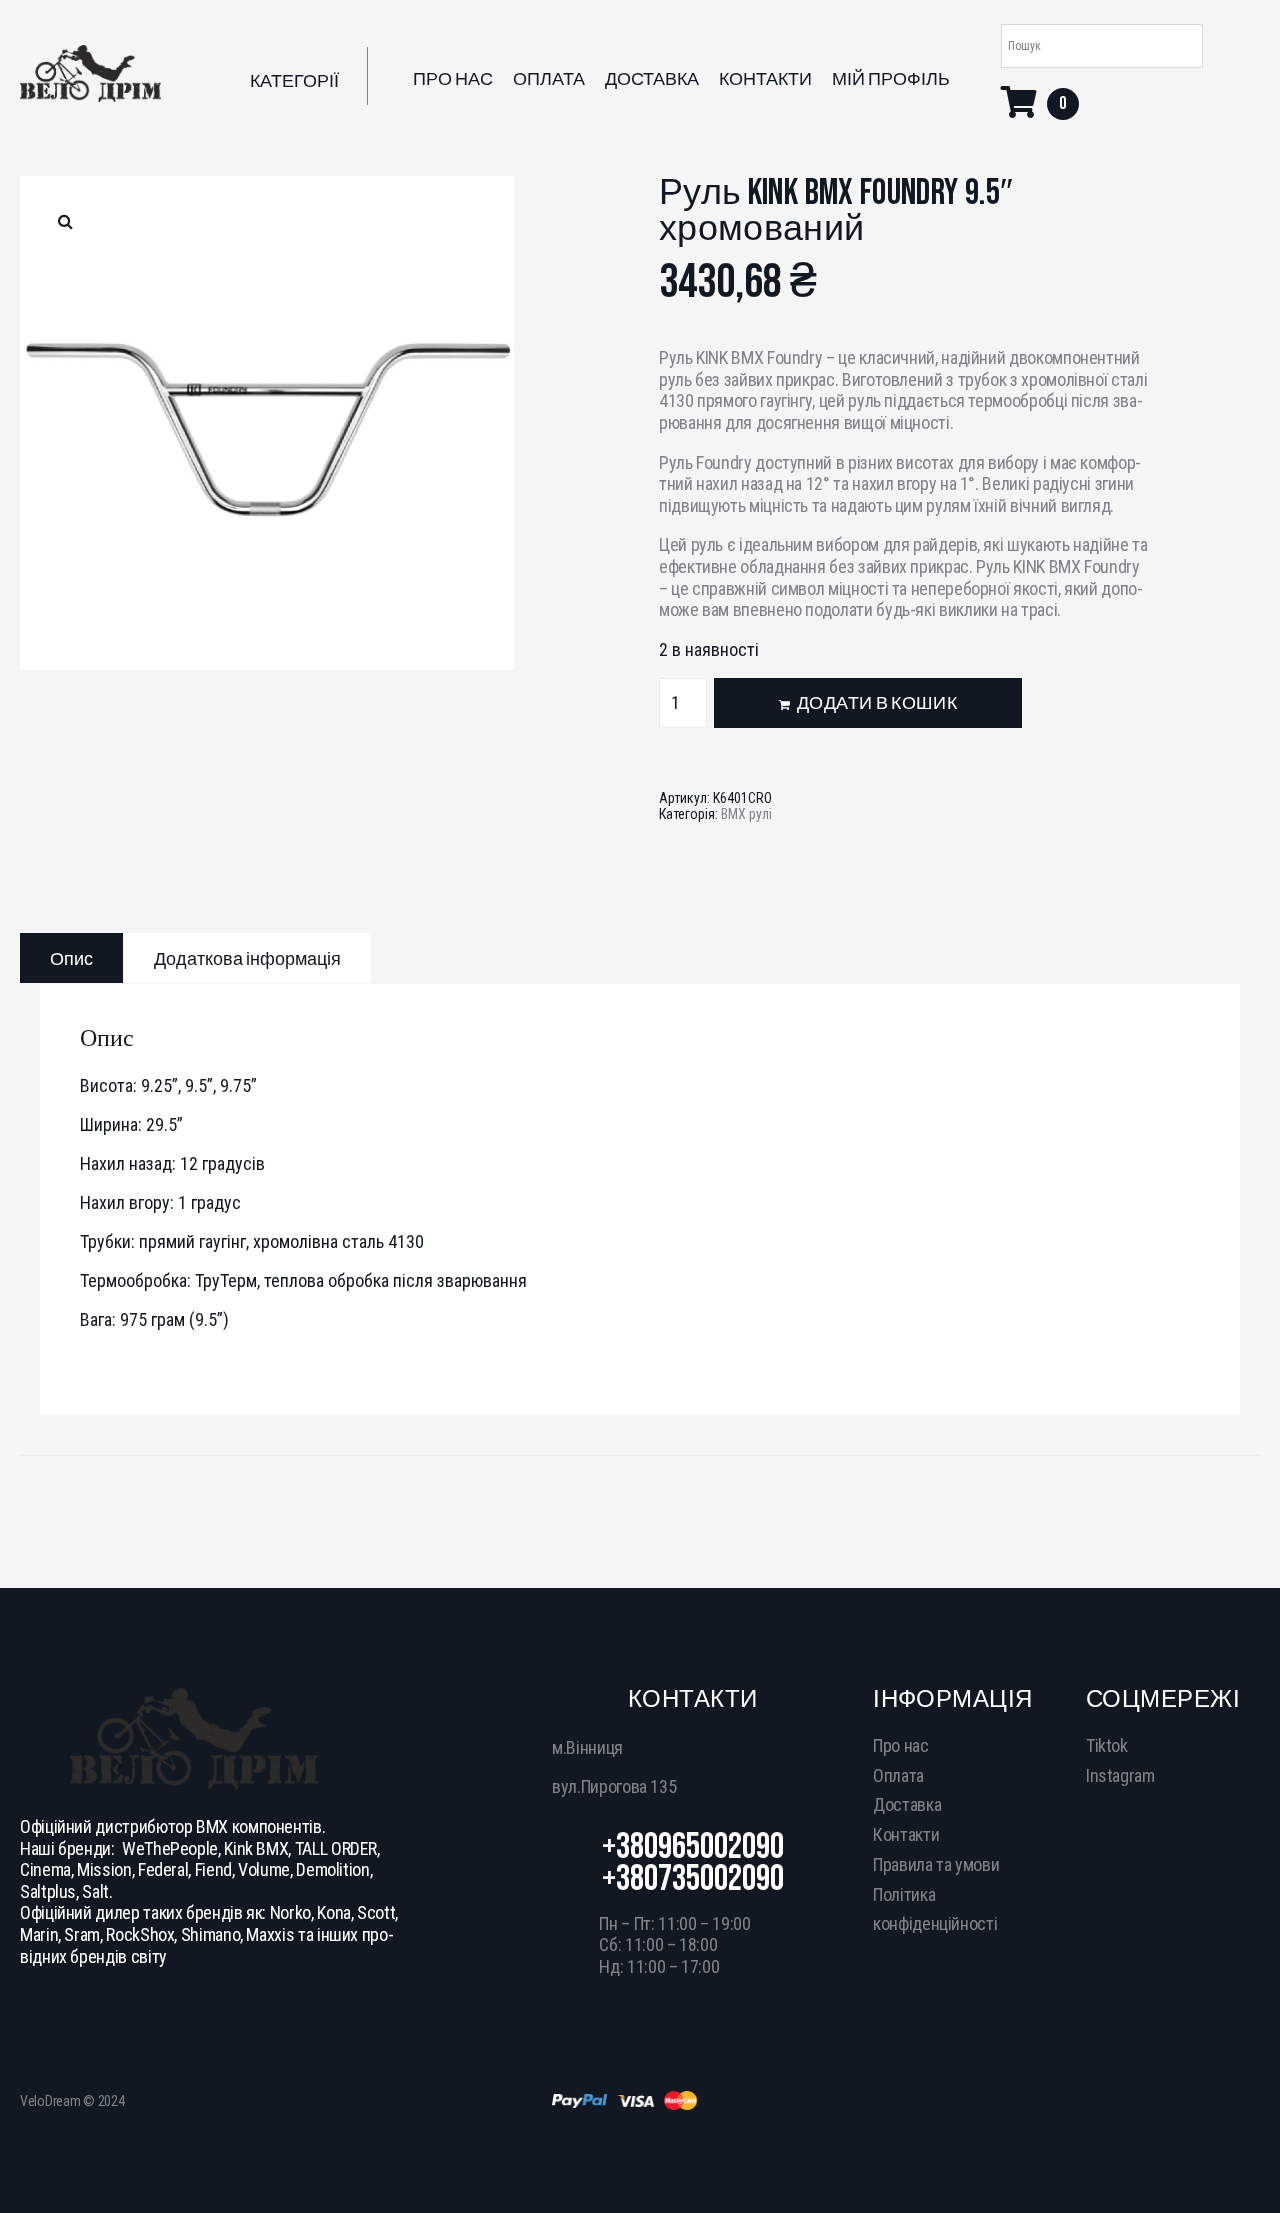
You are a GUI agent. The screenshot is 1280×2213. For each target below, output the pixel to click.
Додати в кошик (877, 703)
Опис (71, 959)
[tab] (71, 958)
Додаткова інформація (247, 959)
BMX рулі (746, 814)
